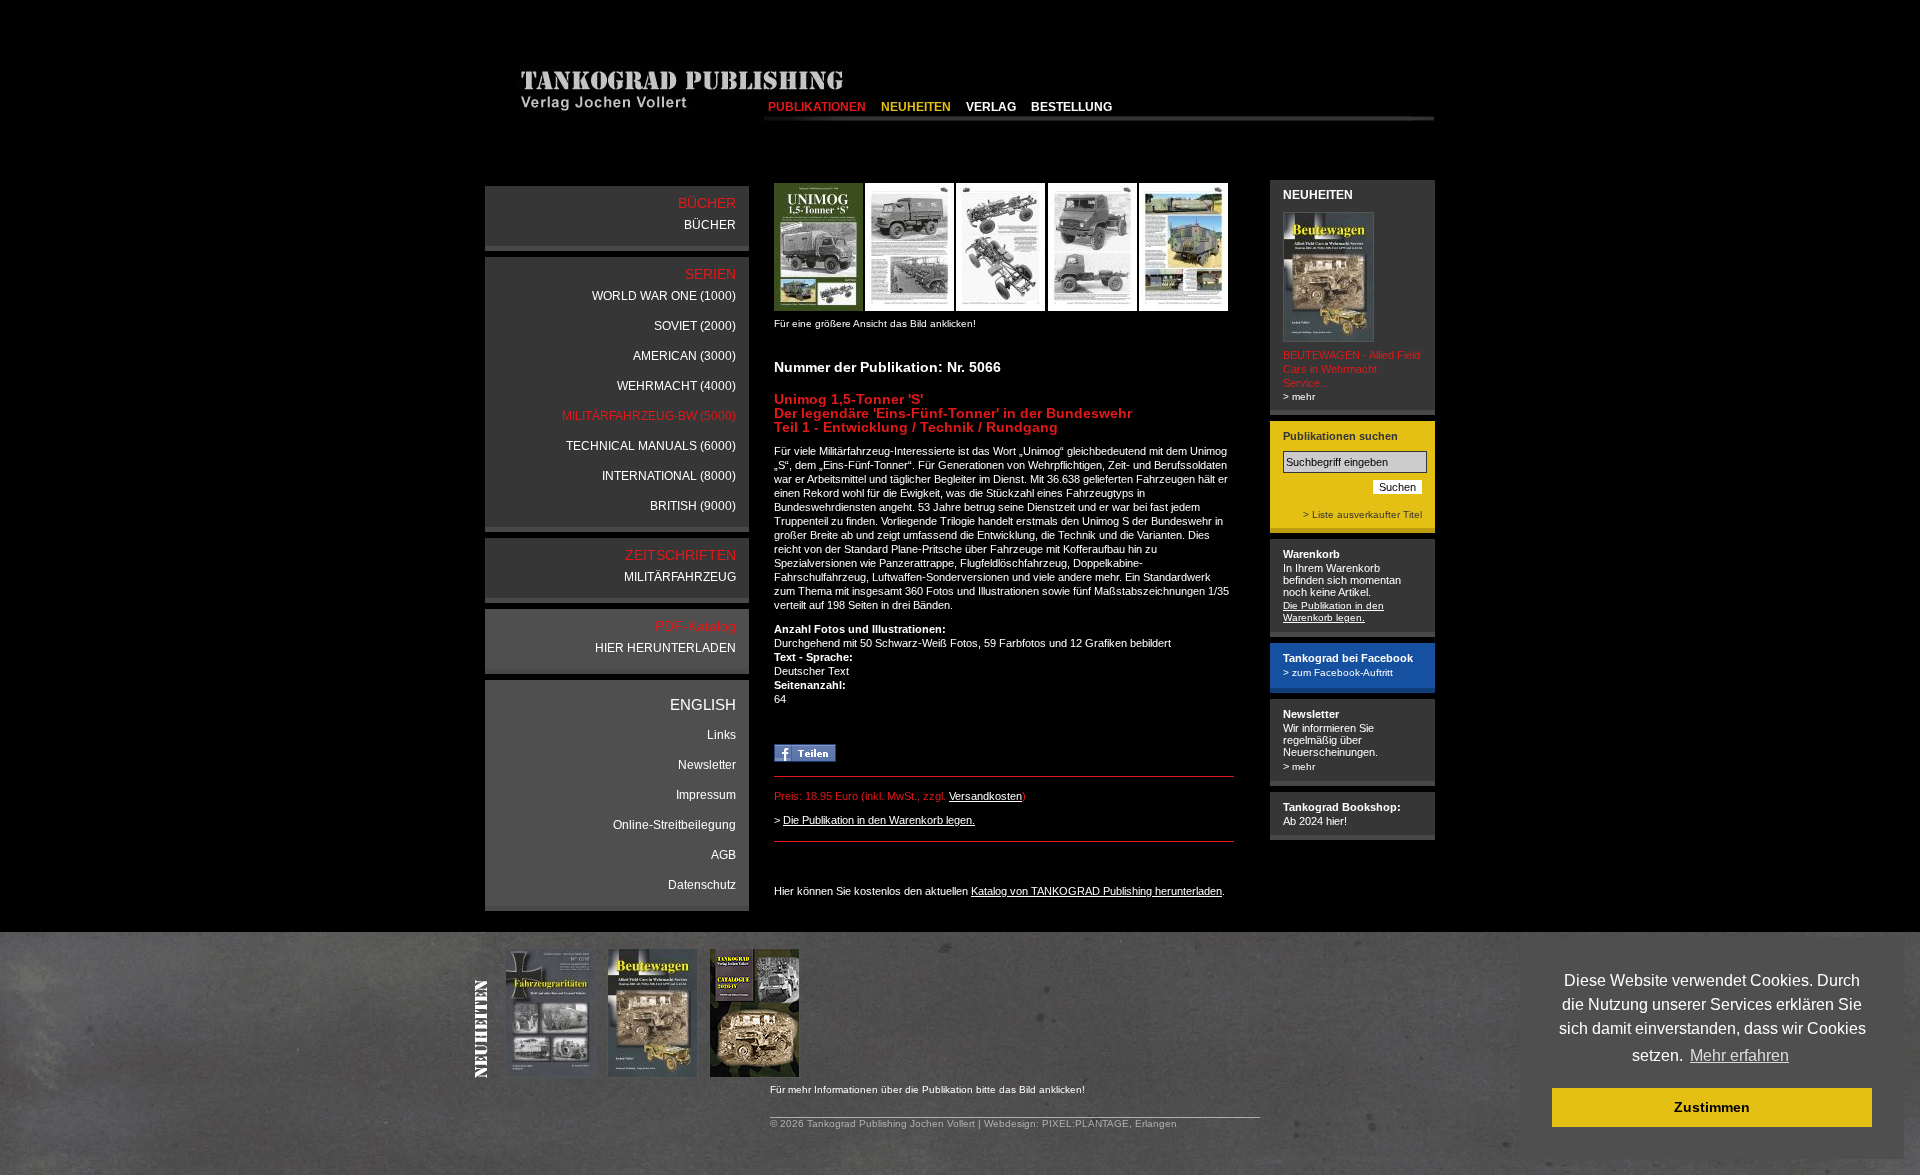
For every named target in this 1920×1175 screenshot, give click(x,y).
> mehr (1299, 396)
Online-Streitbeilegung (674, 825)
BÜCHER (710, 225)
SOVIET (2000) (695, 326)
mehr (1303, 766)
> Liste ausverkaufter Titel (1362, 514)
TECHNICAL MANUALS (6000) (651, 446)
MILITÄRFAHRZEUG (680, 577)
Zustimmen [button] (1712, 1107)
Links (721, 735)
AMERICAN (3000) (684, 356)
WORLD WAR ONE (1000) (664, 296)
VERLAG (991, 107)
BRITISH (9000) (693, 506)
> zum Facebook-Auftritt (1338, 672)
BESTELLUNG (1071, 107)
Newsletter (707, 765)
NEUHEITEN (916, 107)
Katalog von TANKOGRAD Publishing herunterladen (1096, 891)
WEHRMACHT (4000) (676, 386)
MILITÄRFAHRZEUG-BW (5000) (649, 416)
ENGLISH (703, 704)
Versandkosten (985, 796)
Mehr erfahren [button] (1739, 1055)
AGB (723, 855)
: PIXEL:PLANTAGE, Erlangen (1106, 1123)
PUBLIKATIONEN (817, 107)
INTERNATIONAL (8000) (669, 476)
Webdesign (1010, 1123)
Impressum (706, 795)
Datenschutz (702, 885)
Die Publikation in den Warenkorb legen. (879, 820)
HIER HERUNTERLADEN (665, 648)
